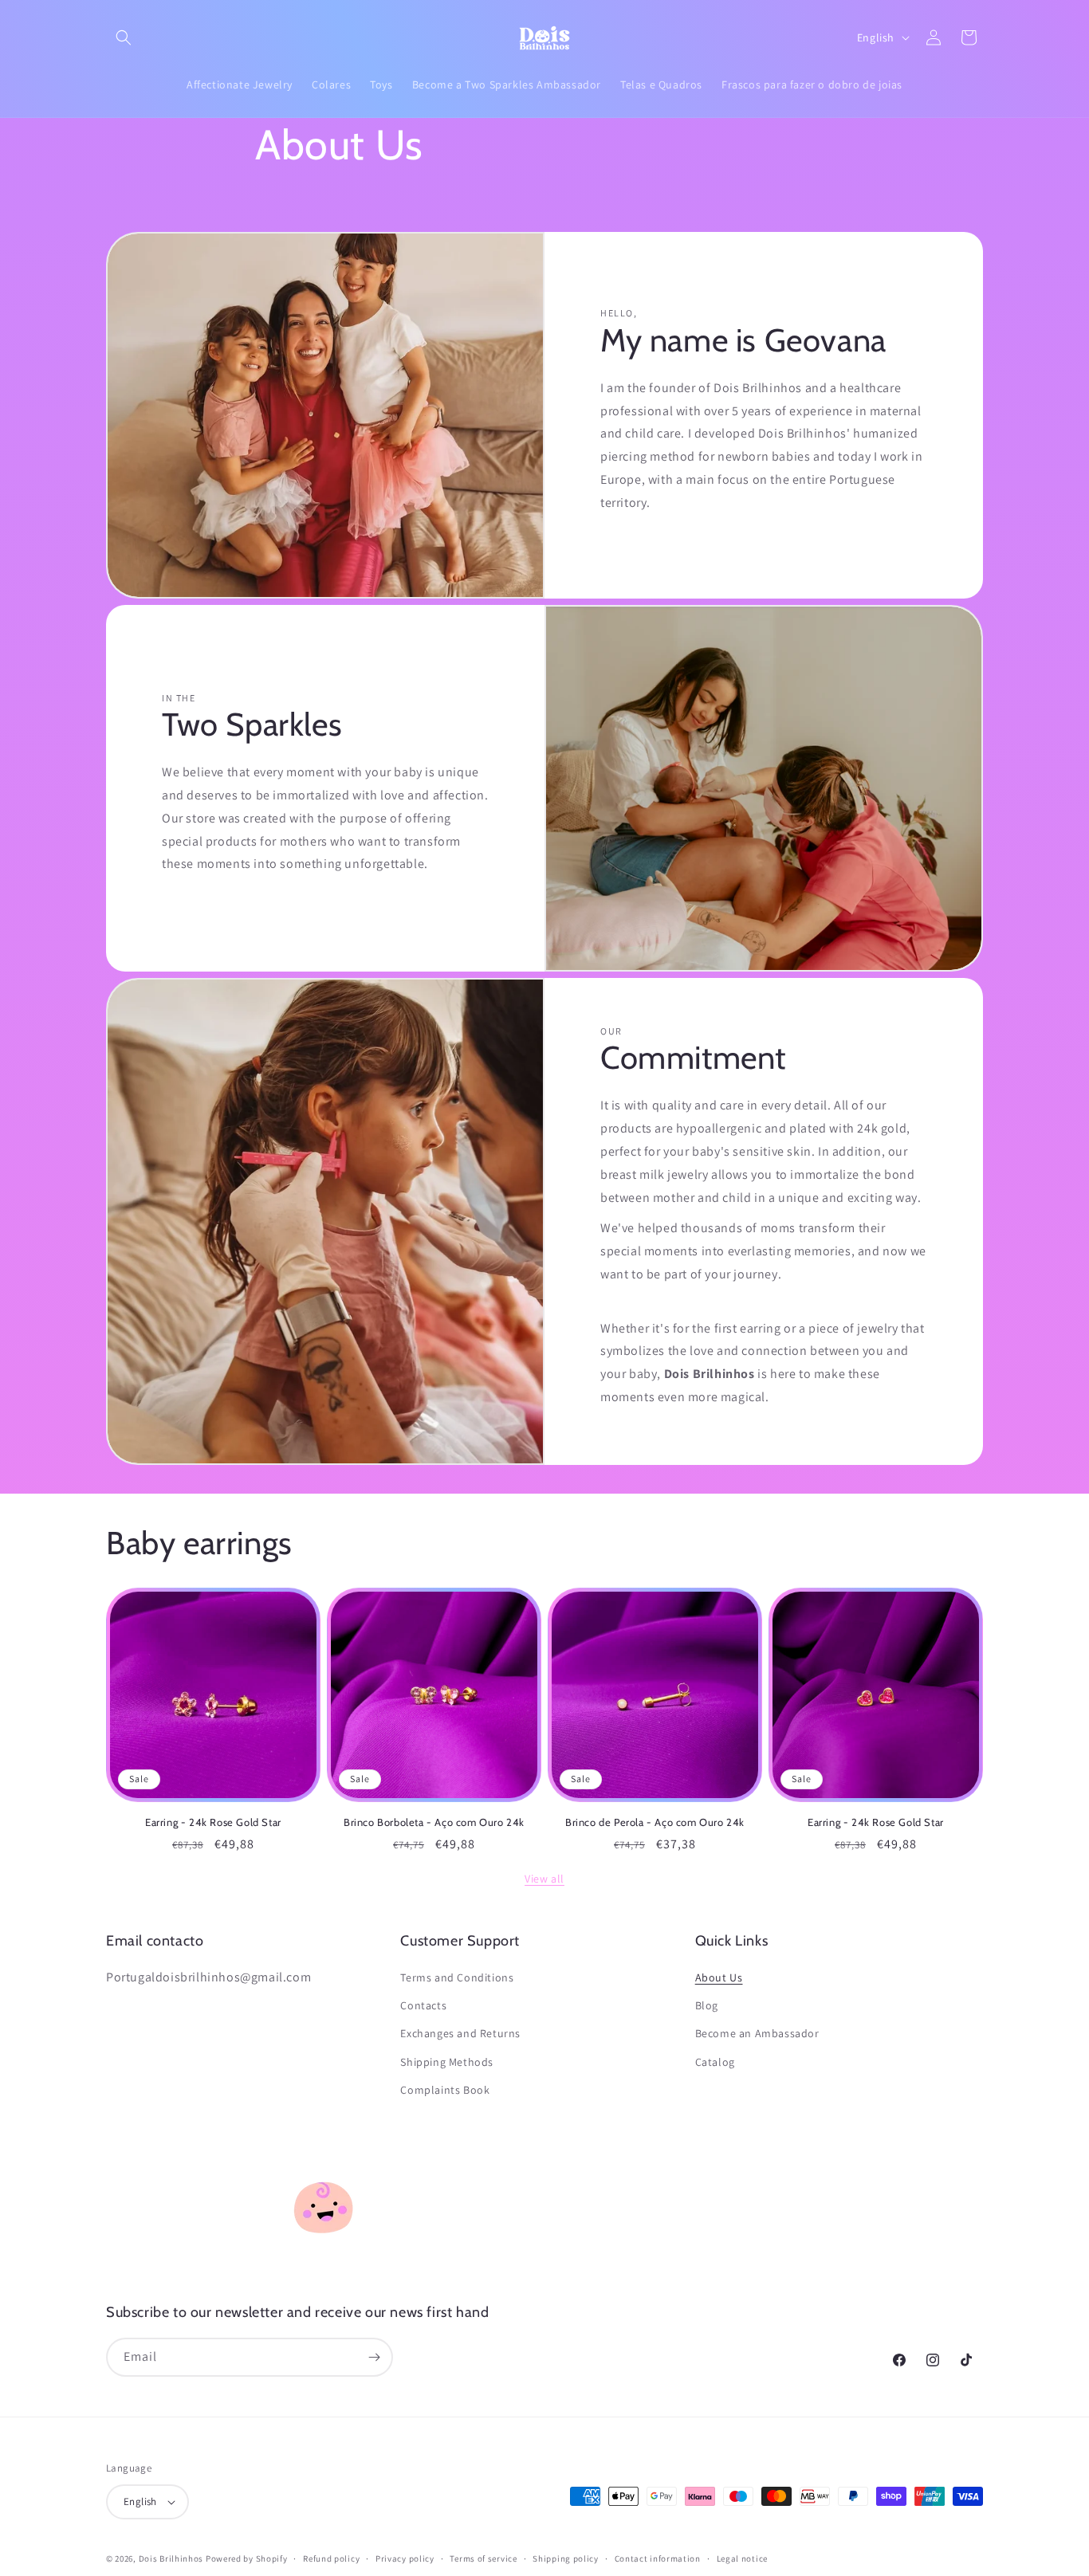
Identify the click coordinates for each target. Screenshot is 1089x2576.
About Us (719, 1977)
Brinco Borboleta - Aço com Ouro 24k (434, 1822)
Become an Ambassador (757, 2033)
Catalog (715, 2062)
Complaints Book (445, 2090)
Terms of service (483, 2558)
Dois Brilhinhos (171, 2558)
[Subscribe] (374, 2357)
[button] (124, 37)
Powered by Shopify (247, 2558)
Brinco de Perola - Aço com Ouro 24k (655, 1822)
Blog (707, 2005)
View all (544, 1879)
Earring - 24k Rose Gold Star (213, 1822)
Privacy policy (405, 2558)
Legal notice (742, 2558)
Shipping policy (566, 2558)
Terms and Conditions (457, 1977)
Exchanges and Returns (460, 2033)
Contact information (658, 2558)
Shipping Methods (447, 2062)
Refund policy (331, 2558)
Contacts (423, 2005)
